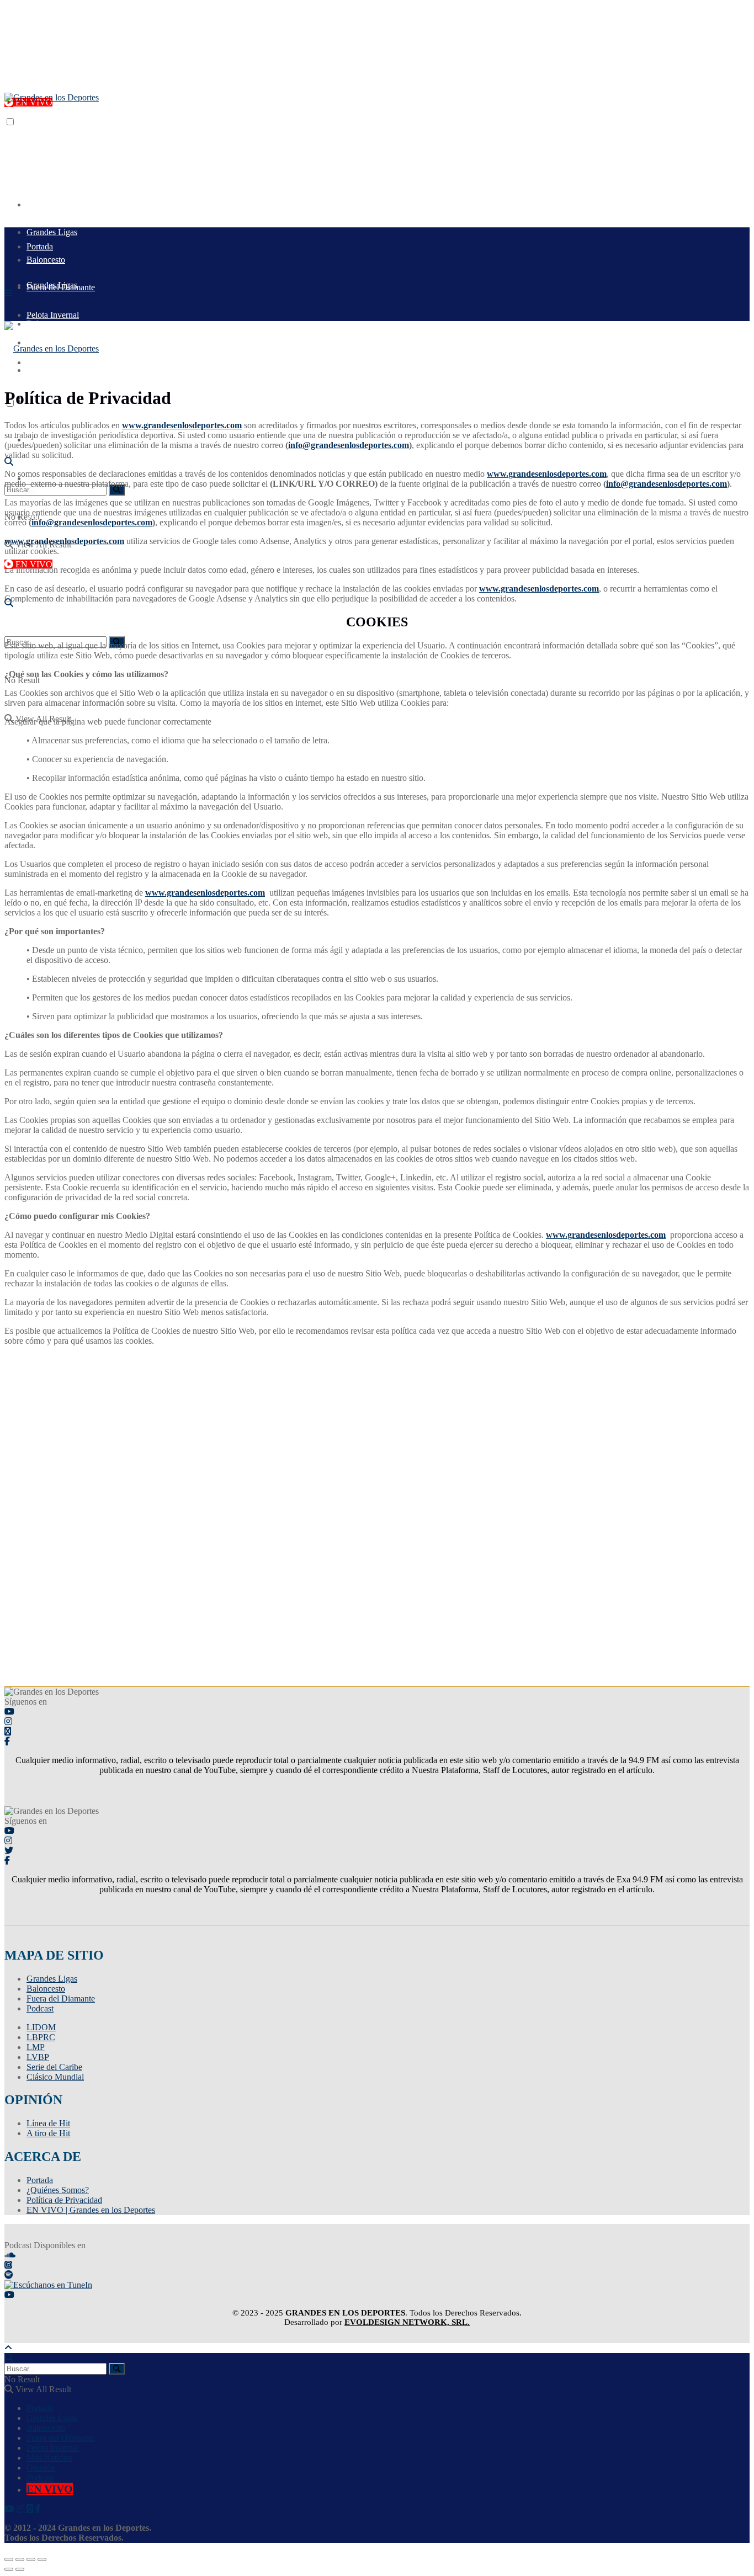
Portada (40, 204)
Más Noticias (49, 2458)
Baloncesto (46, 1989)
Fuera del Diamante (61, 1998)
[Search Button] (117, 490)
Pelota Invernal (53, 2448)
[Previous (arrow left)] (9, 2569)
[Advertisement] (205, 127)
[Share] (20, 2559)
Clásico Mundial (55, 2077)
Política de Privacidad (64, 2200)
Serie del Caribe (54, 2067)
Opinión (41, 2468)
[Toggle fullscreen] (31, 2559)
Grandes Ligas (52, 285)
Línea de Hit (48, 2123)
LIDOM (41, 2027)
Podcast (40, 2008)
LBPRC (41, 2037)
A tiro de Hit (48, 2133)
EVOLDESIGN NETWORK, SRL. (407, 2322)
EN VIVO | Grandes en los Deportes (91, 2210)
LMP (36, 2047)
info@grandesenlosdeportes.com (349, 445)
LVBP (38, 2057)
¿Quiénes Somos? (58, 2190)
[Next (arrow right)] (20, 2569)
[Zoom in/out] (42, 2559)
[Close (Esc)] (9, 2559)
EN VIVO (33, 564)
